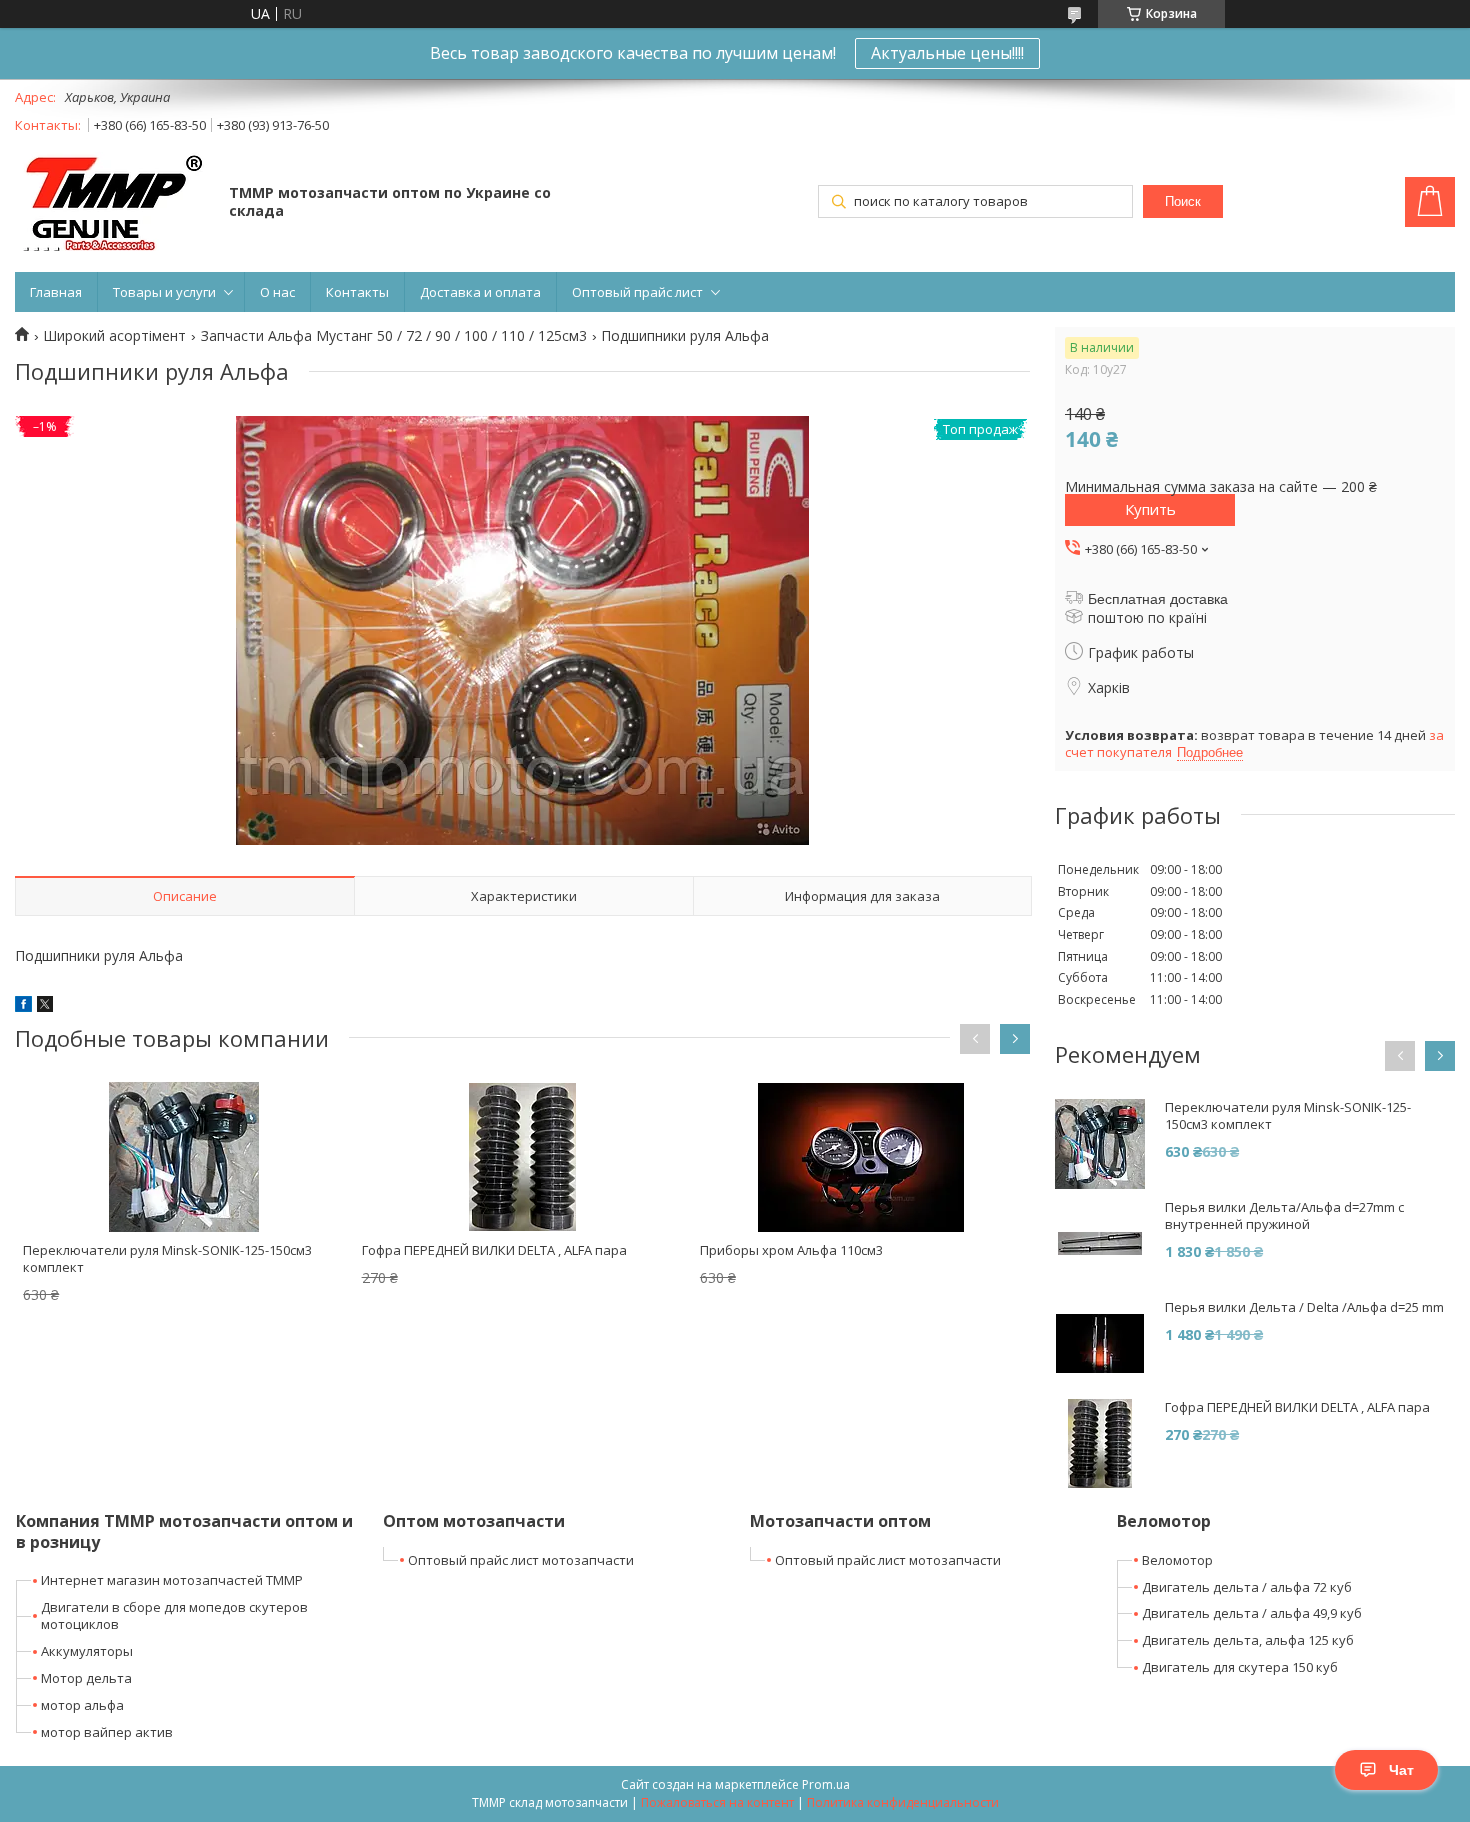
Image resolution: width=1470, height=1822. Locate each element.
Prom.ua (826, 1784)
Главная (56, 292)
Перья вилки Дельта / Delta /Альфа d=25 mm (1304, 1307)
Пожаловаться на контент (717, 1802)
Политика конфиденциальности (903, 1802)
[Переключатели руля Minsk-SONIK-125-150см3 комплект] (184, 1157)
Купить (1150, 509)
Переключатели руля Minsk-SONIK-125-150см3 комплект (167, 1258)
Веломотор (1177, 1560)
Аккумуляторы (87, 1651)
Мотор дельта (86, 1678)
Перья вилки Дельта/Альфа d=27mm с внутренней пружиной (1284, 1216)
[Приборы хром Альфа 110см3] (861, 1157)
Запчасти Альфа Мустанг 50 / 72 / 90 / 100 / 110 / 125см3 (394, 336)
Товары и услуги (164, 292)
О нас (277, 292)
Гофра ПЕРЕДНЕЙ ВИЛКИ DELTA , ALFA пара (494, 1250)
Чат (1401, 1770)
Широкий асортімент (114, 336)
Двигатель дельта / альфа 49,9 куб (1252, 1613)
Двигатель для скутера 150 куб (1240, 1667)
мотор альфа (82, 1705)
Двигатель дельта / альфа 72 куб (1247, 1587)
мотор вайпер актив (107, 1732)
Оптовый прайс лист (637, 292)
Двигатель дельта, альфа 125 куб (1248, 1640)
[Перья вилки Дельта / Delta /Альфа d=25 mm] (1100, 1344)
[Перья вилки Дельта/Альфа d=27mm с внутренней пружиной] (1100, 1244)
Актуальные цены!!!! (947, 53)
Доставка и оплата (480, 292)
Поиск (1183, 201)
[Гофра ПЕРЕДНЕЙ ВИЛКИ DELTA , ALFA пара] (523, 1157)
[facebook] (23, 1006)
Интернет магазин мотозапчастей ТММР (172, 1580)
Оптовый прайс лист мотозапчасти (521, 1560)
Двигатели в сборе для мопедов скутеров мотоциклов (174, 1615)
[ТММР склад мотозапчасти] (112, 203)
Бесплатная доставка (1158, 599)
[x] (45, 1006)
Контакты (357, 292)
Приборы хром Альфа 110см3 (791, 1250)
